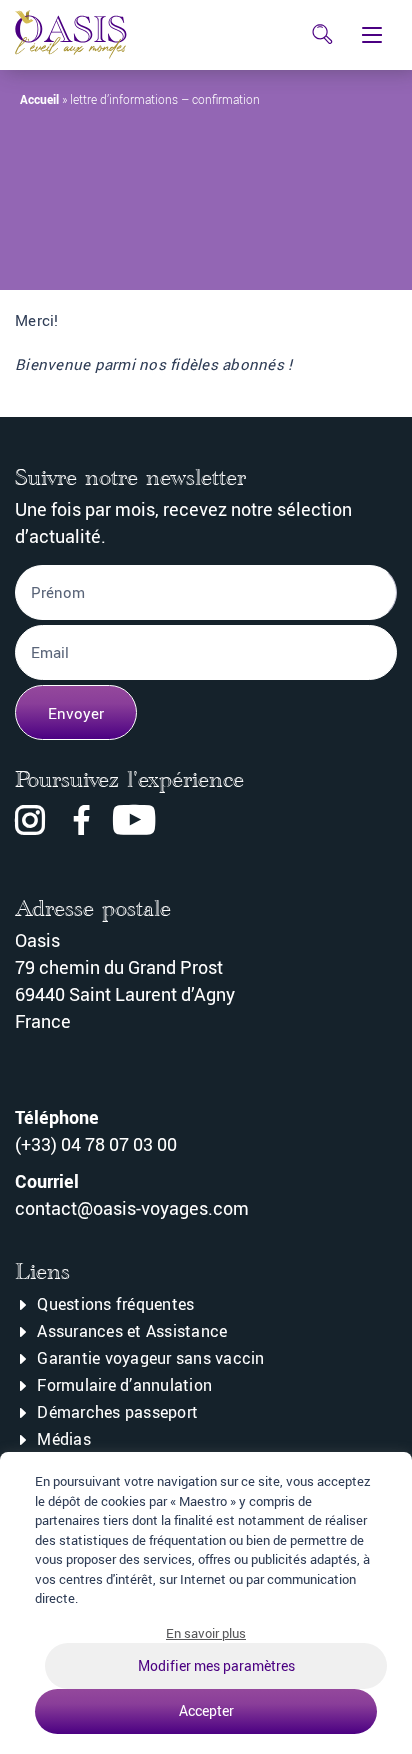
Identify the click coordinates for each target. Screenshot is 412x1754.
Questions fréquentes (115, 1304)
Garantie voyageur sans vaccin (150, 1358)
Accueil (39, 99)
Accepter (206, 1710)
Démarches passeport (117, 1412)
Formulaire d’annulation (124, 1385)
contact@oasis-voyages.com (132, 1208)
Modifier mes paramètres (216, 1665)
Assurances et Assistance (132, 1331)
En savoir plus (206, 1633)
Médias (64, 1439)
